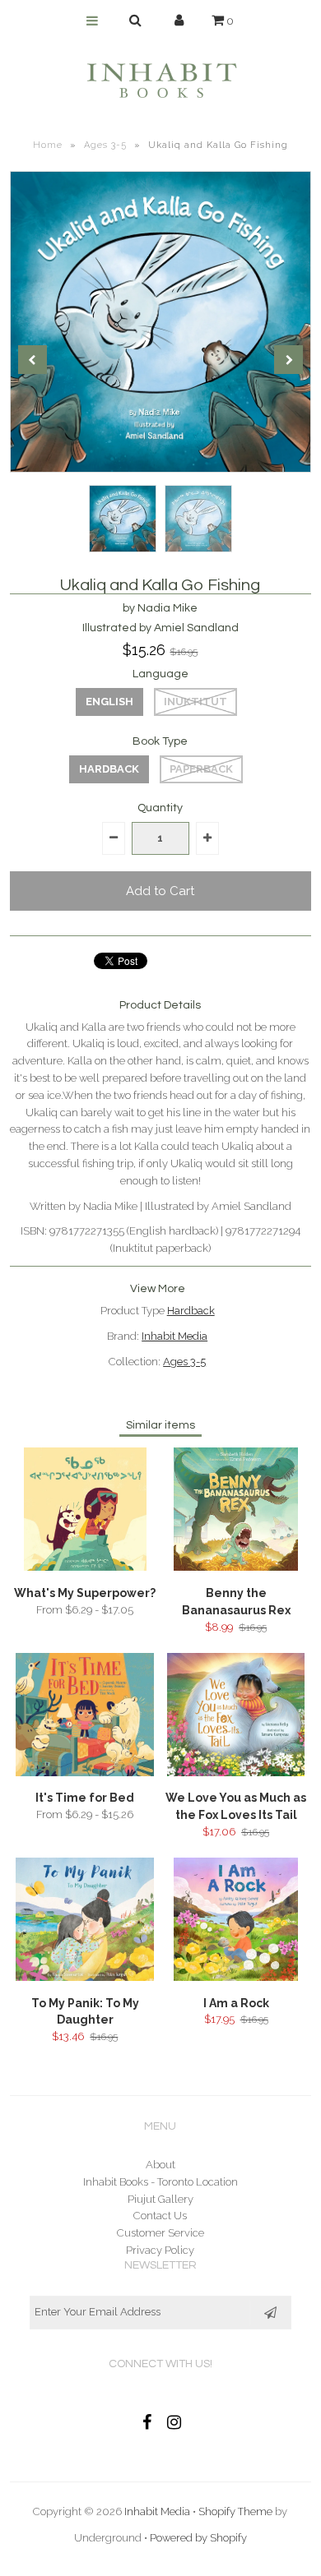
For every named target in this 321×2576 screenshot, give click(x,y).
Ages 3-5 (105, 145)
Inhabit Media (174, 1336)
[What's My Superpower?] (85, 1567)
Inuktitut (195, 702)
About (160, 2165)
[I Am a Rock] (236, 1977)
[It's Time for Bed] (85, 1773)
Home (48, 145)
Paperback (201, 769)
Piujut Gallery (160, 2199)
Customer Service (160, 2233)
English (109, 702)
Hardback (109, 769)
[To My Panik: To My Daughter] (85, 1977)
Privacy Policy (160, 2250)
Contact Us (160, 2216)
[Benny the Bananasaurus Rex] (236, 1567)
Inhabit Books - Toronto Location (160, 2182)
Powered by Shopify (198, 2538)
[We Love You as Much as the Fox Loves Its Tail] (235, 1773)
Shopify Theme (235, 2511)
